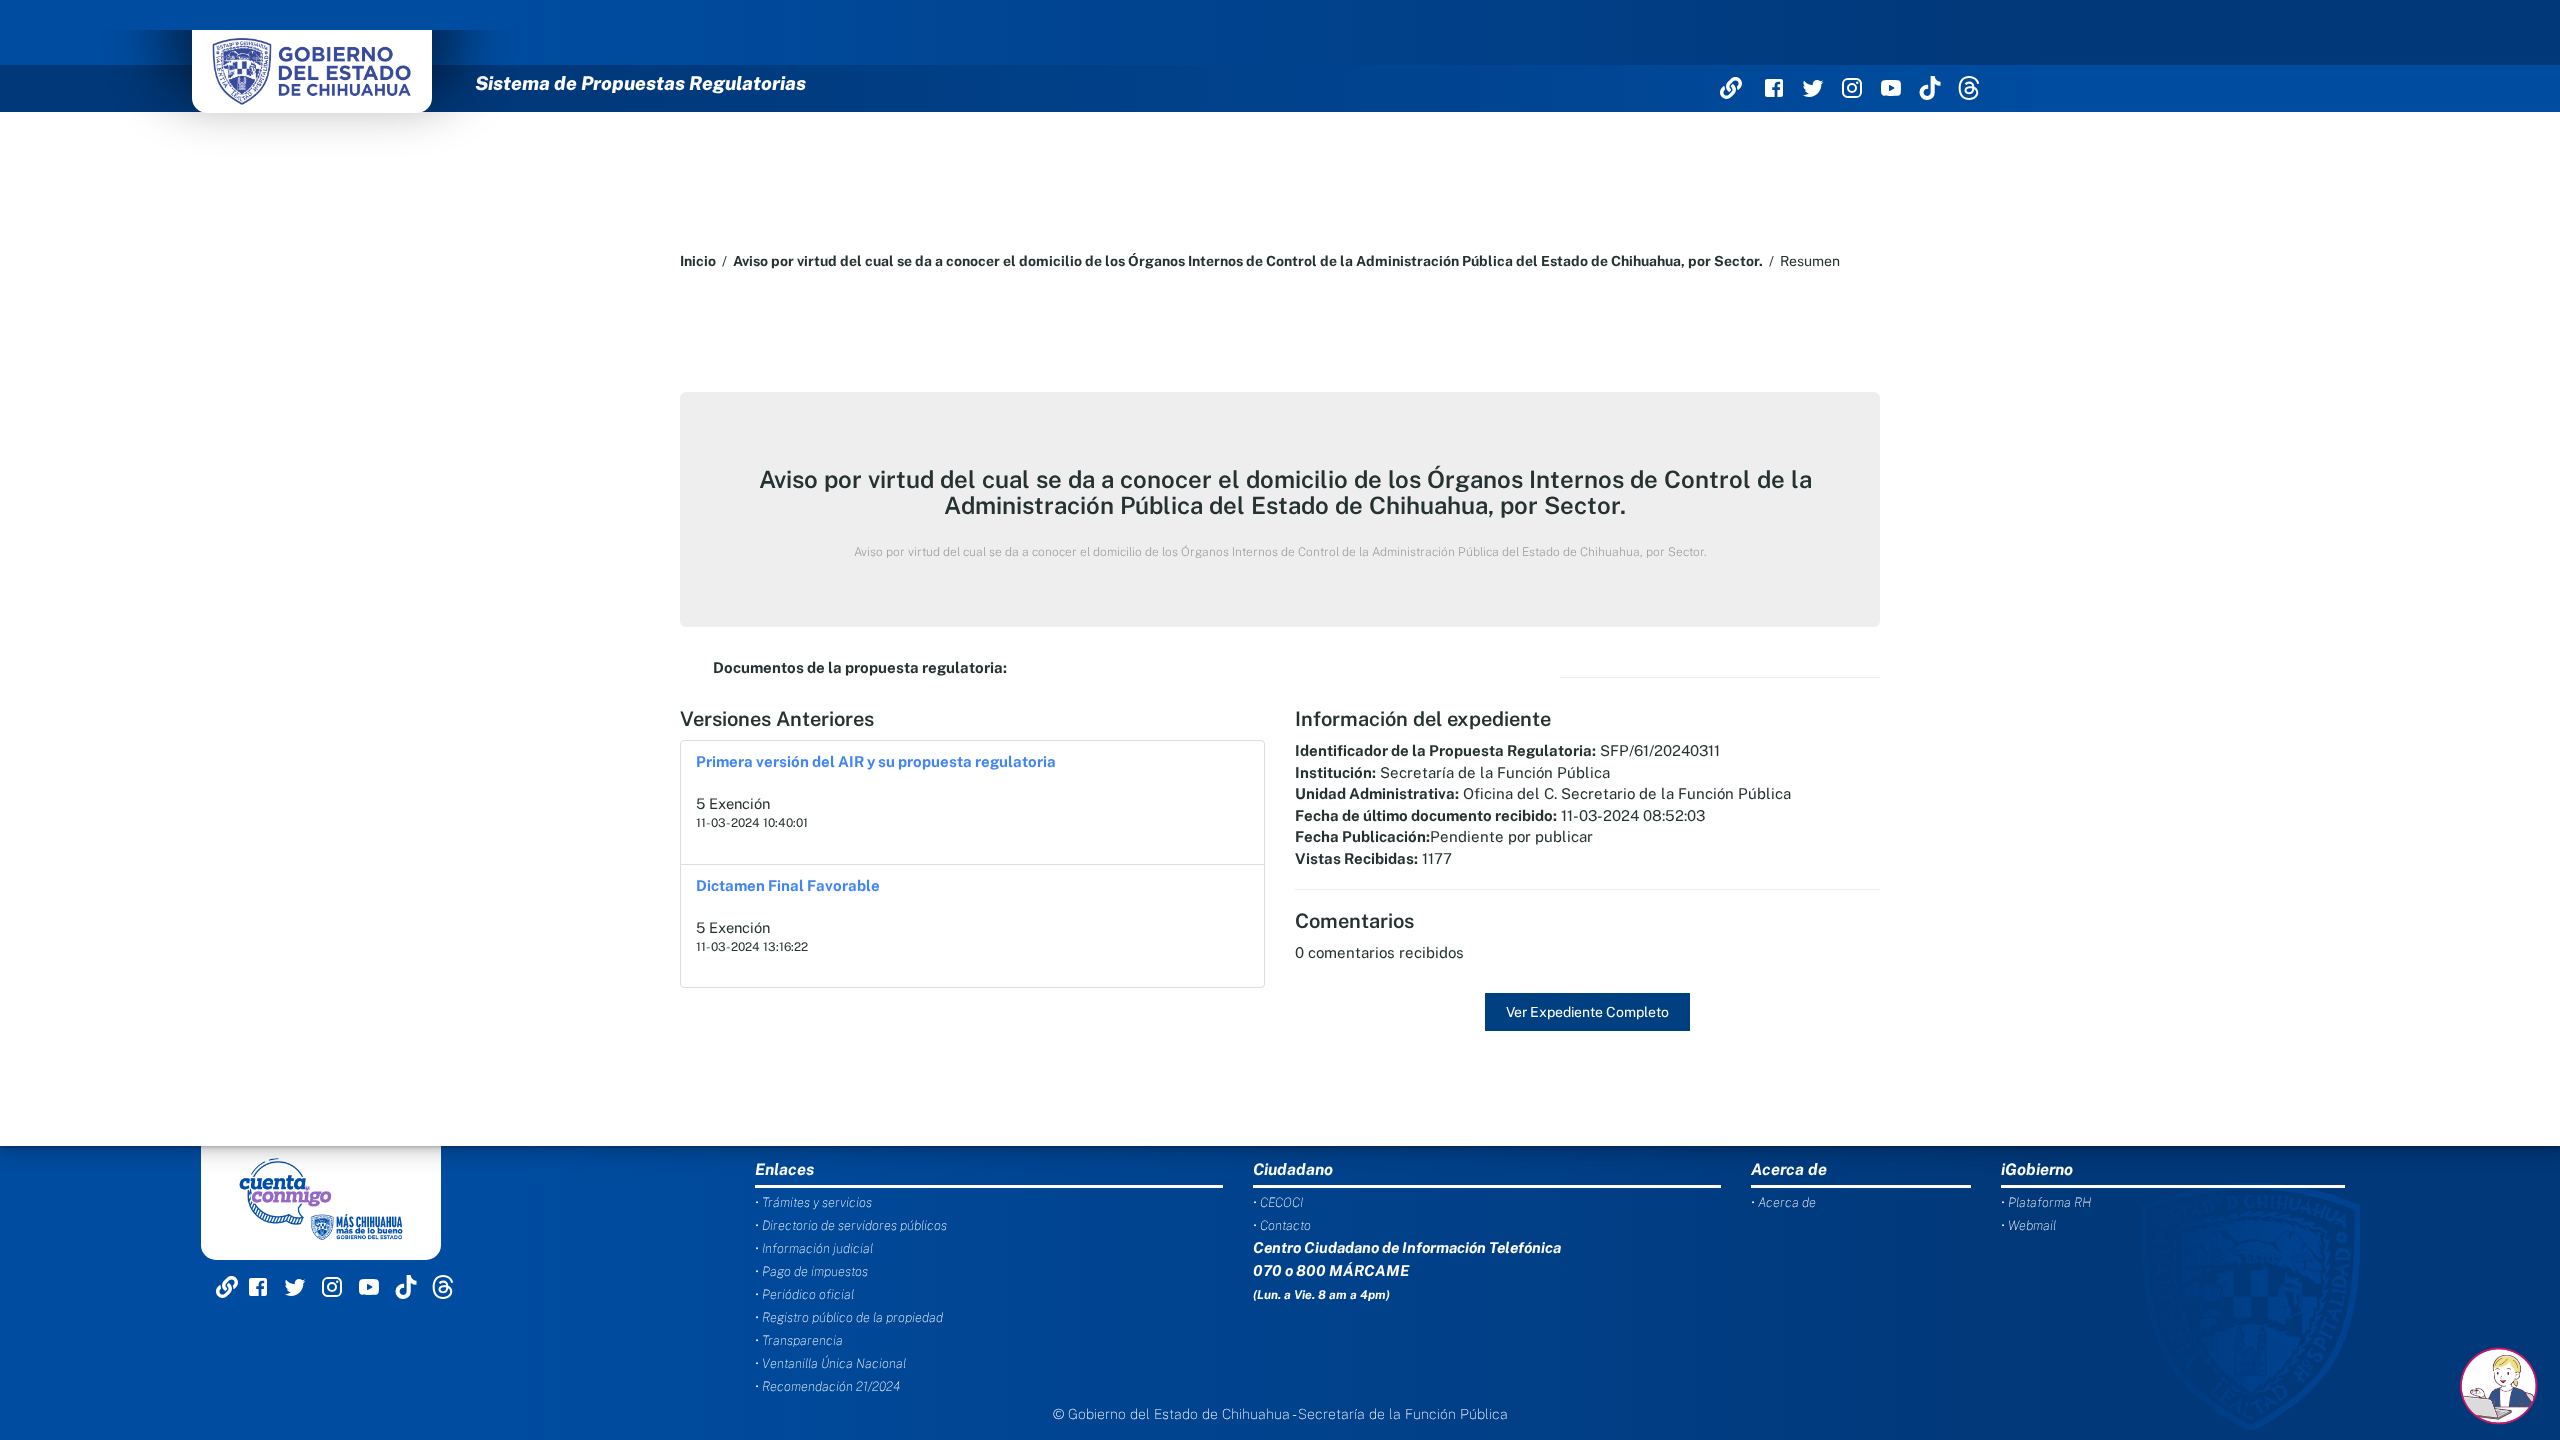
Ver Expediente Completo (1587, 1012)
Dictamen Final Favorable (788, 885)
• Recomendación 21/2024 (827, 1386)
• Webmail (2028, 1225)
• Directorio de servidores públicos (851, 1225)
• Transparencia (799, 1340)
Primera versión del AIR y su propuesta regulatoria (876, 761)
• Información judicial (814, 1248)
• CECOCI (1278, 1202)
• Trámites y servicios (813, 1202)
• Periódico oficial (804, 1294)
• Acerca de (1783, 1202)
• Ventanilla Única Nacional (830, 1363)
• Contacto (1282, 1225)
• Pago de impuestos (811, 1271)
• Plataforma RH (2046, 1202)
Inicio (698, 261)
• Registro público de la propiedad (849, 1317)
